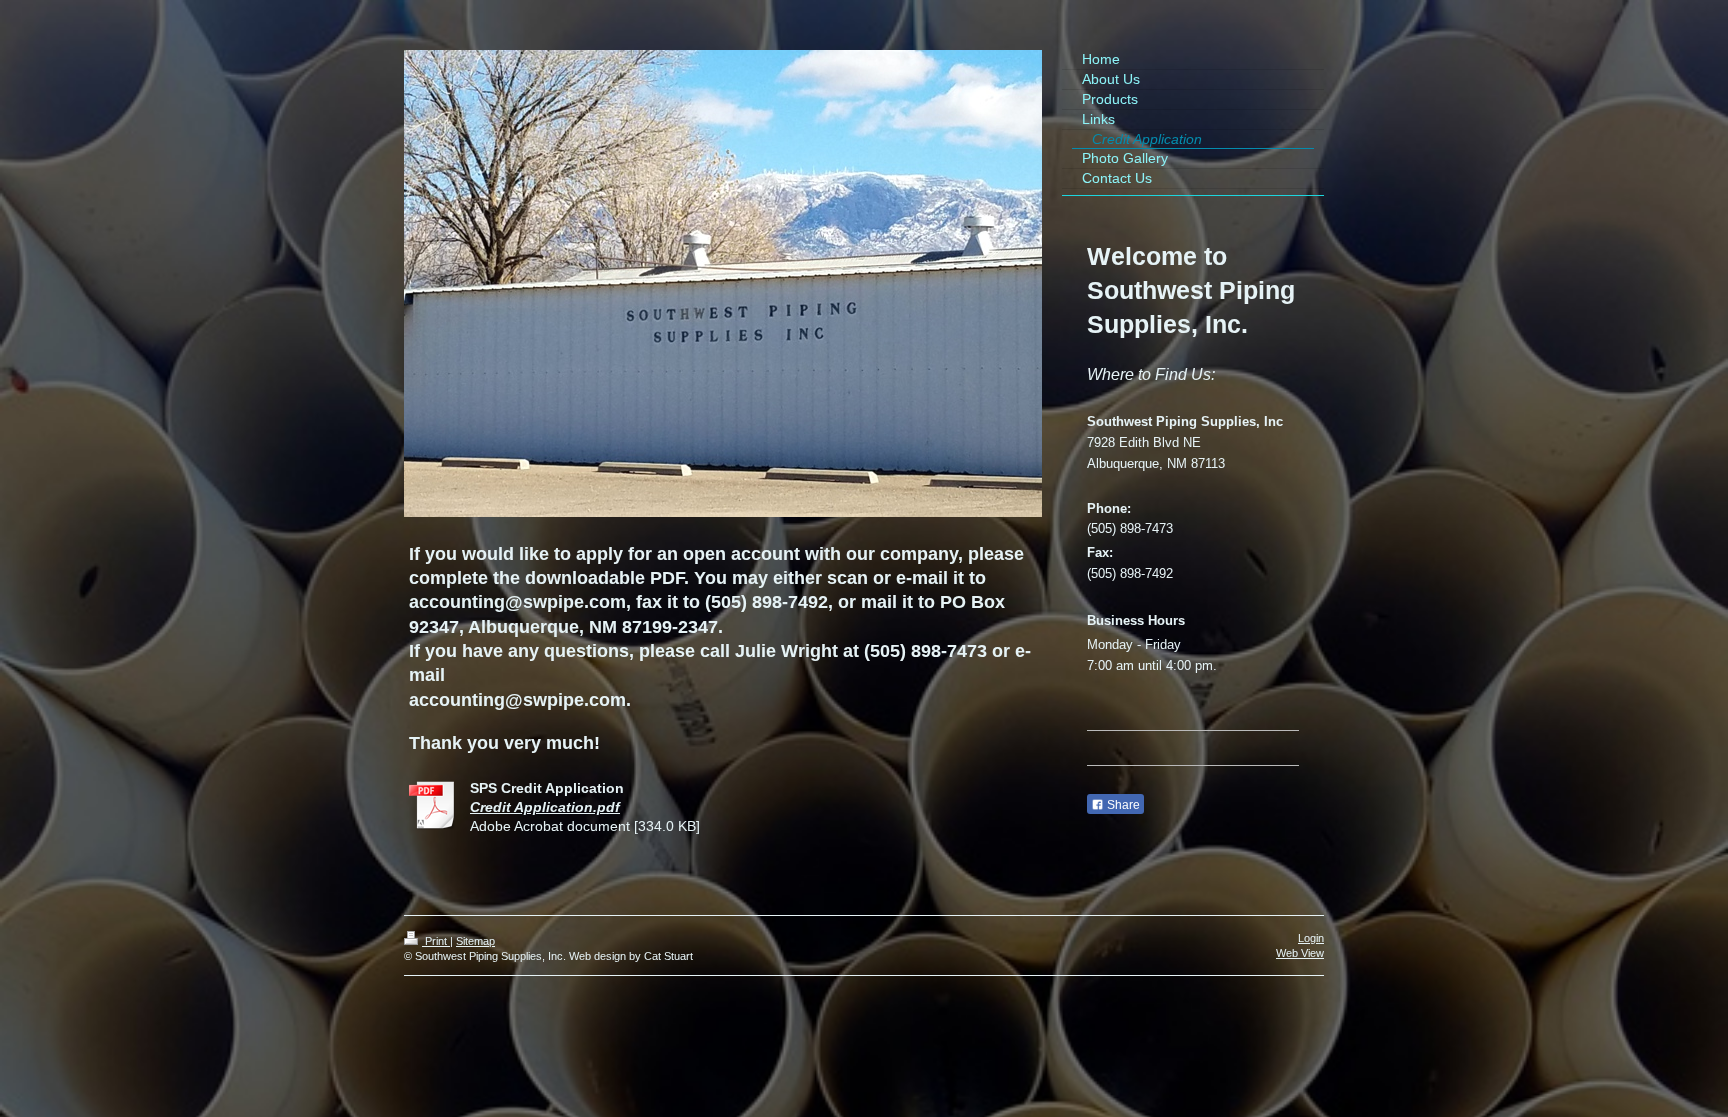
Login (1311, 938)
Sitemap (475, 941)
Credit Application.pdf (545, 807)
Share (1122, 805)
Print (436, 941)
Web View (1300, 953)
